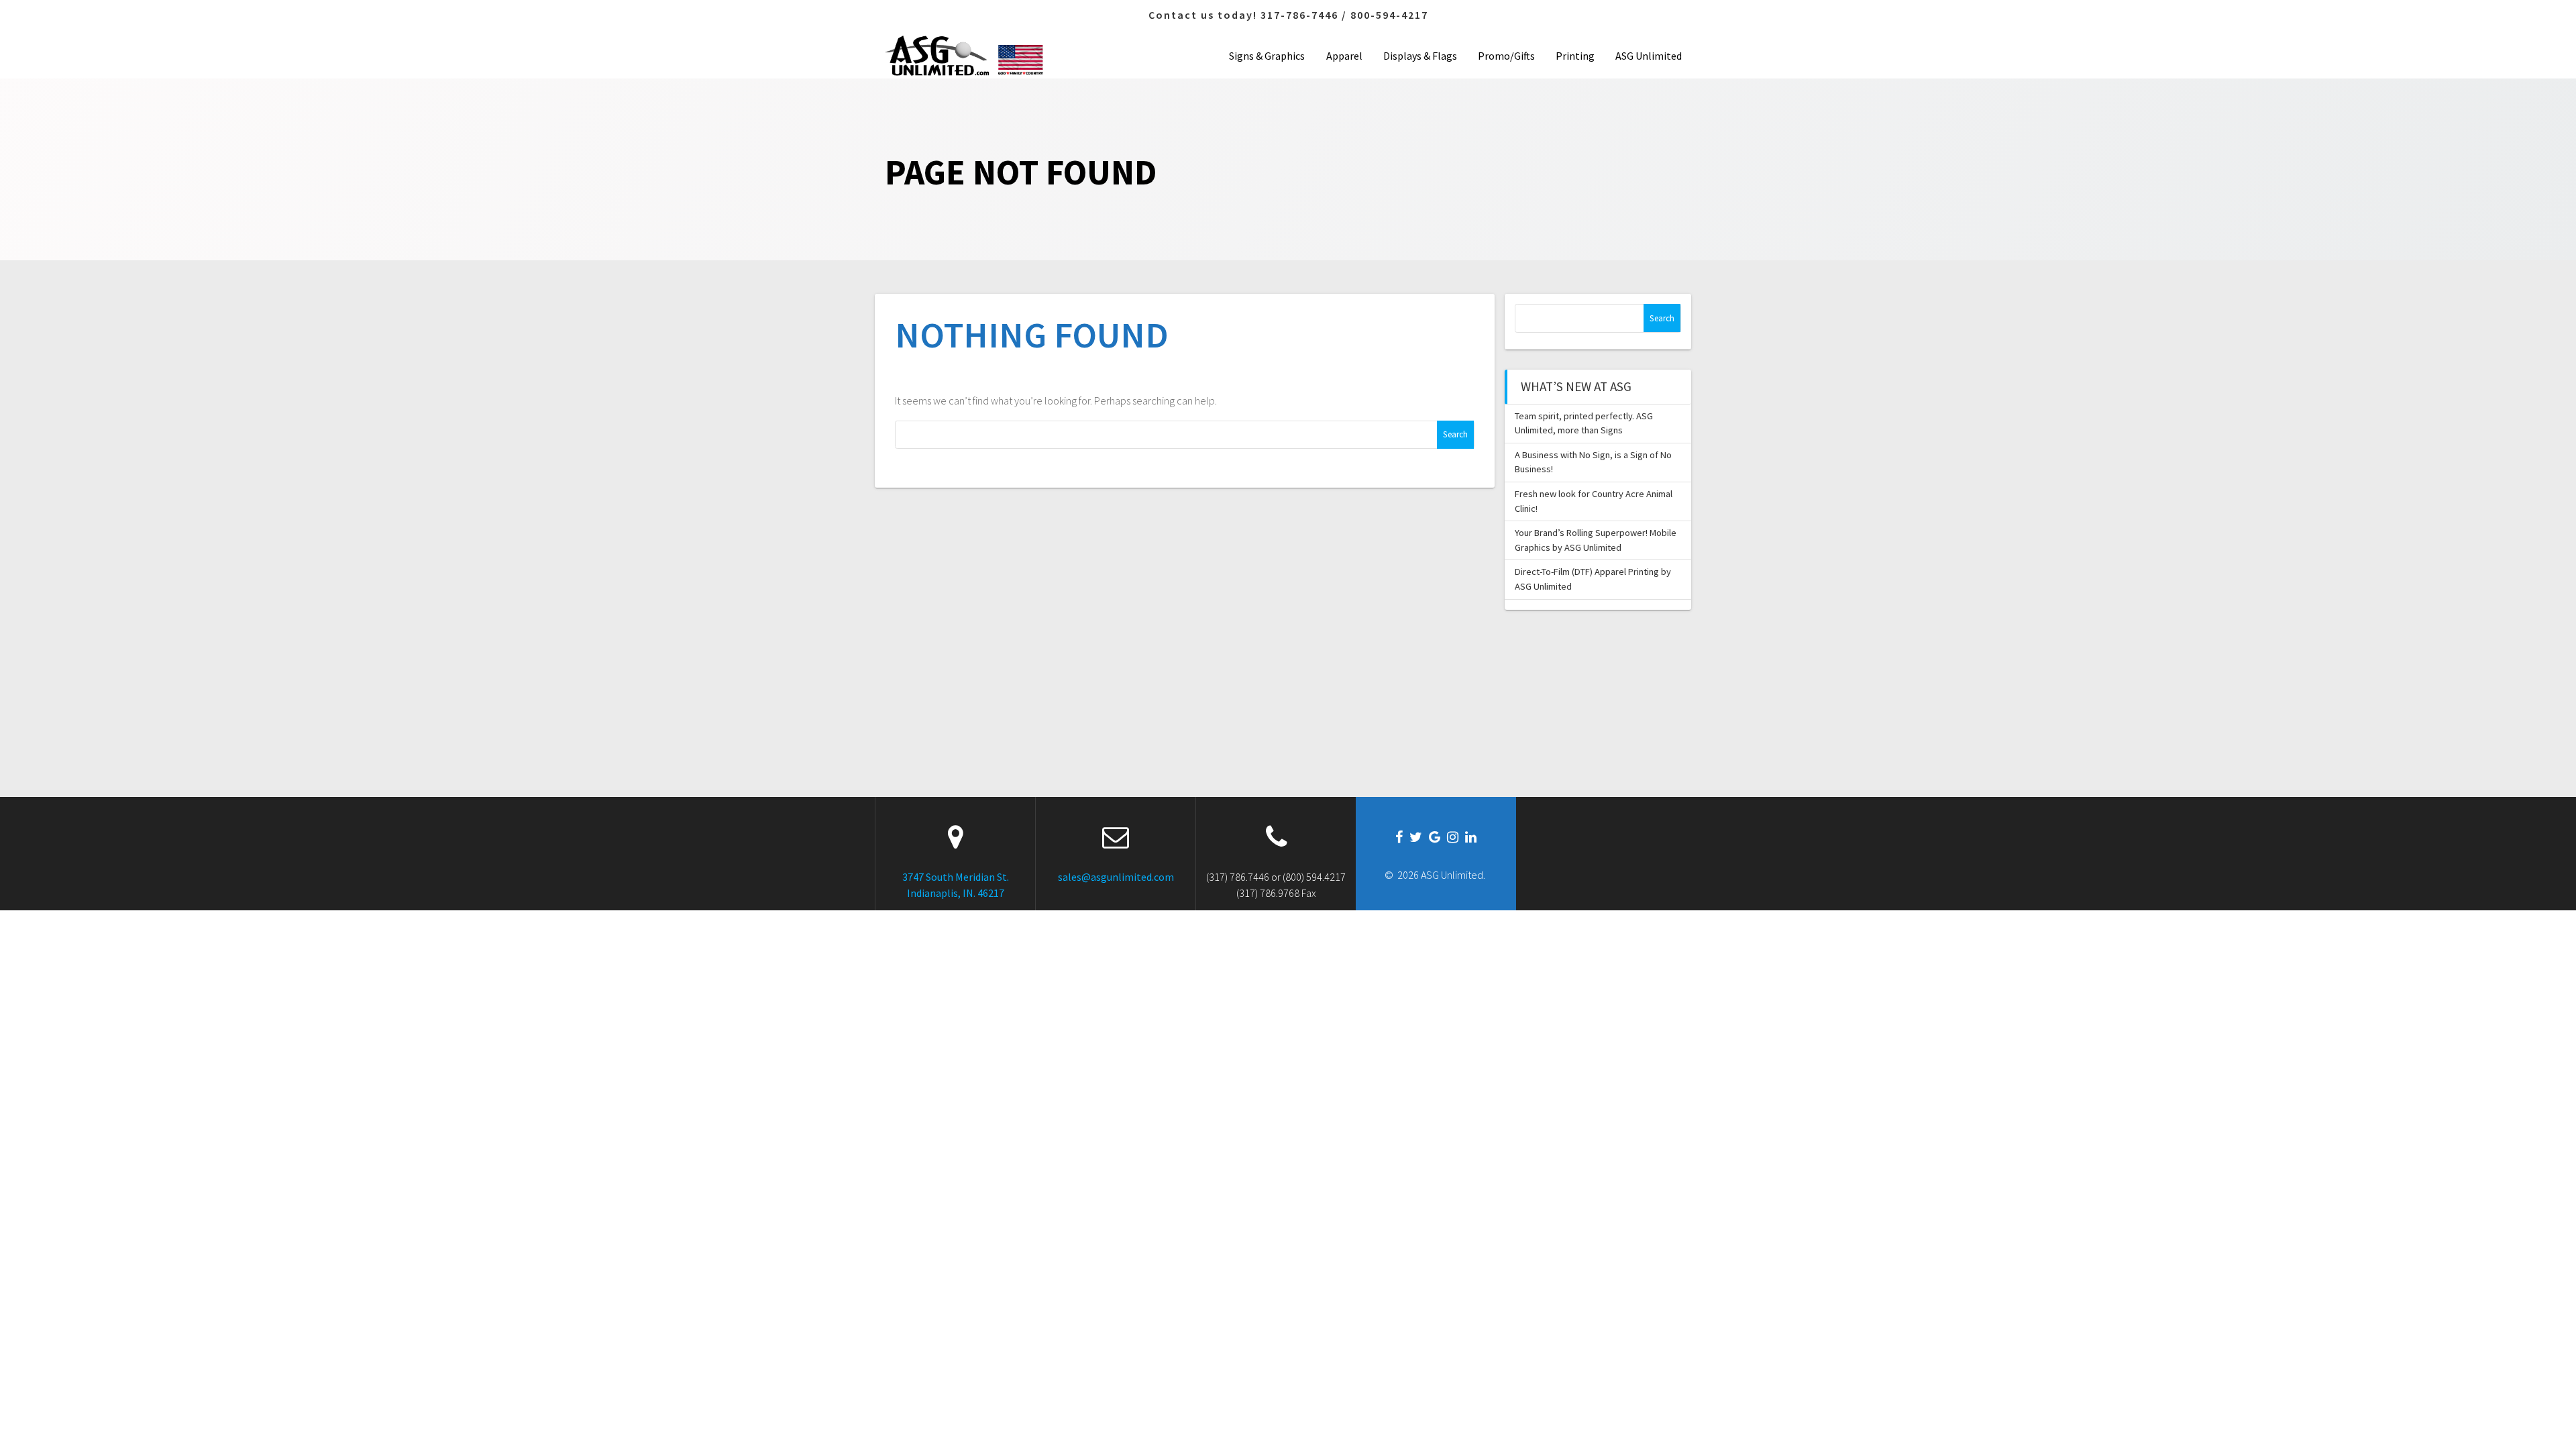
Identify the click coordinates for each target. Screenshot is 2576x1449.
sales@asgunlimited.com (1116, 877)
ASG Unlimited (1649, 56)
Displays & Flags (1420, 56)
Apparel (1344, 56)
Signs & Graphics (1267, 56)
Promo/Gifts (1506, 56)
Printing (1575, 56)
